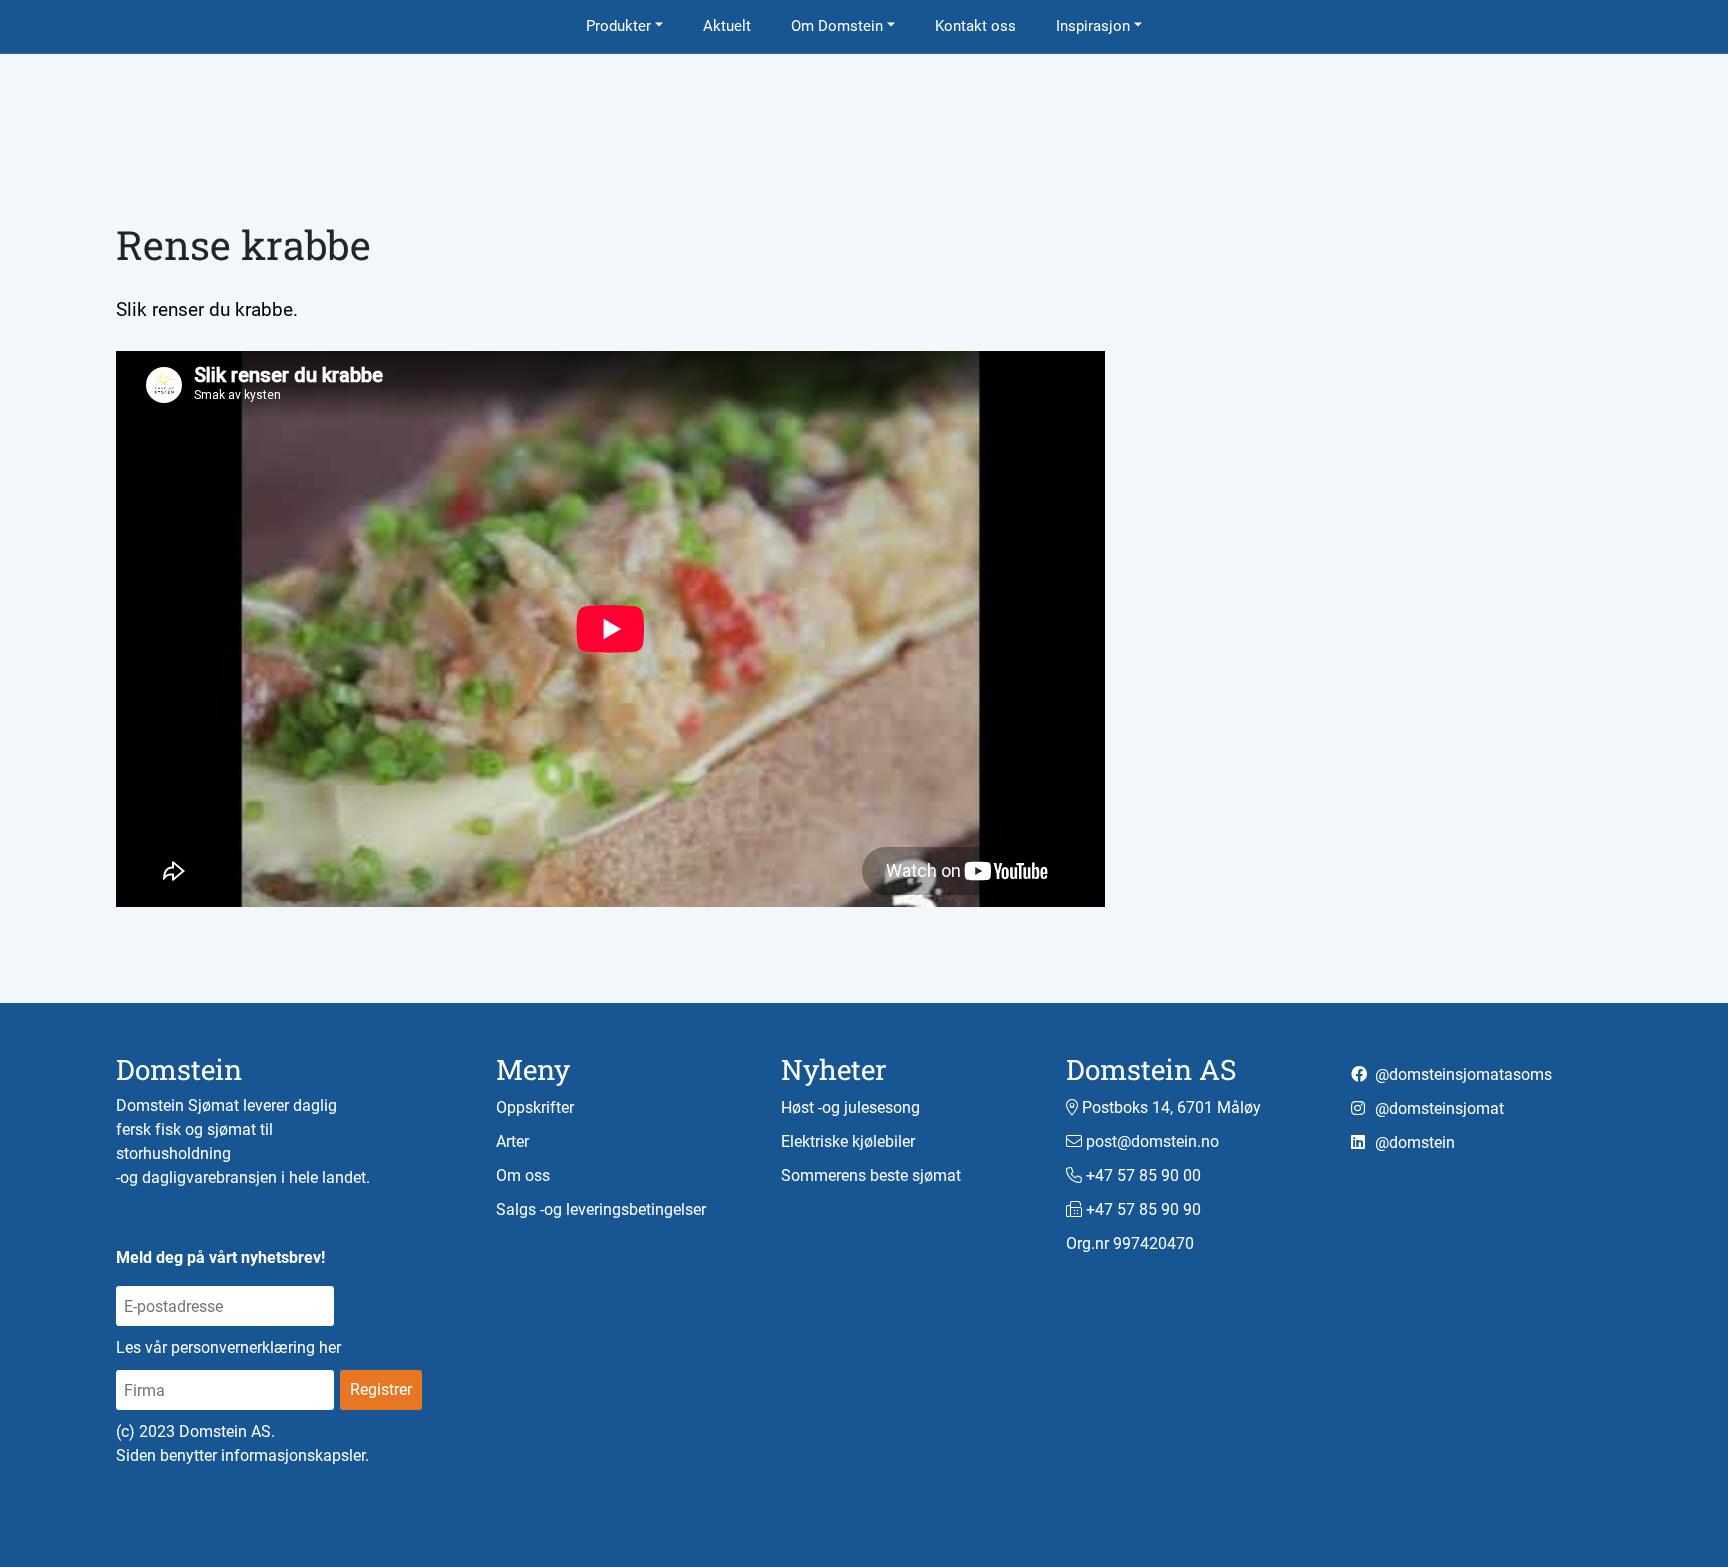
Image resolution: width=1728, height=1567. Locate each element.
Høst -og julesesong (850, 1107)
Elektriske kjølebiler (848, 1141)
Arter (512, 1141)
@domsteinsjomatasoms (1461, 1074)
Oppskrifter (535, 1107)
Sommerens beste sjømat (871, 1175)
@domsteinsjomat (1437, 1108)
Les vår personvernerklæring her (228, 1347)
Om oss (523, 1175)
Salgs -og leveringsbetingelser (601, 1209)
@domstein (1413, 1142)
